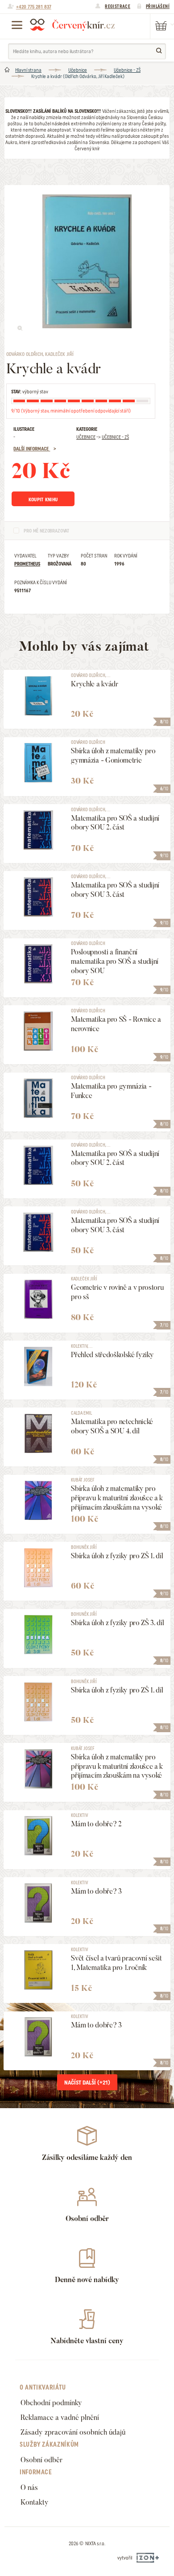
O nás (29, 2487)
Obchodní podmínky (51, 2403)
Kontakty (35, 2502)
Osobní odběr (41, 2460)
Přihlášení (158, 6)
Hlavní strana (28, 70)
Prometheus (27, 564)
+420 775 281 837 (34, 7)
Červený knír (72, 25)
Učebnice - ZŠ (127, 70)
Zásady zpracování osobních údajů (73, 2432)
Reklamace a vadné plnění (60, 2417)
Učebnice (78, 70)
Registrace (118, 6)
